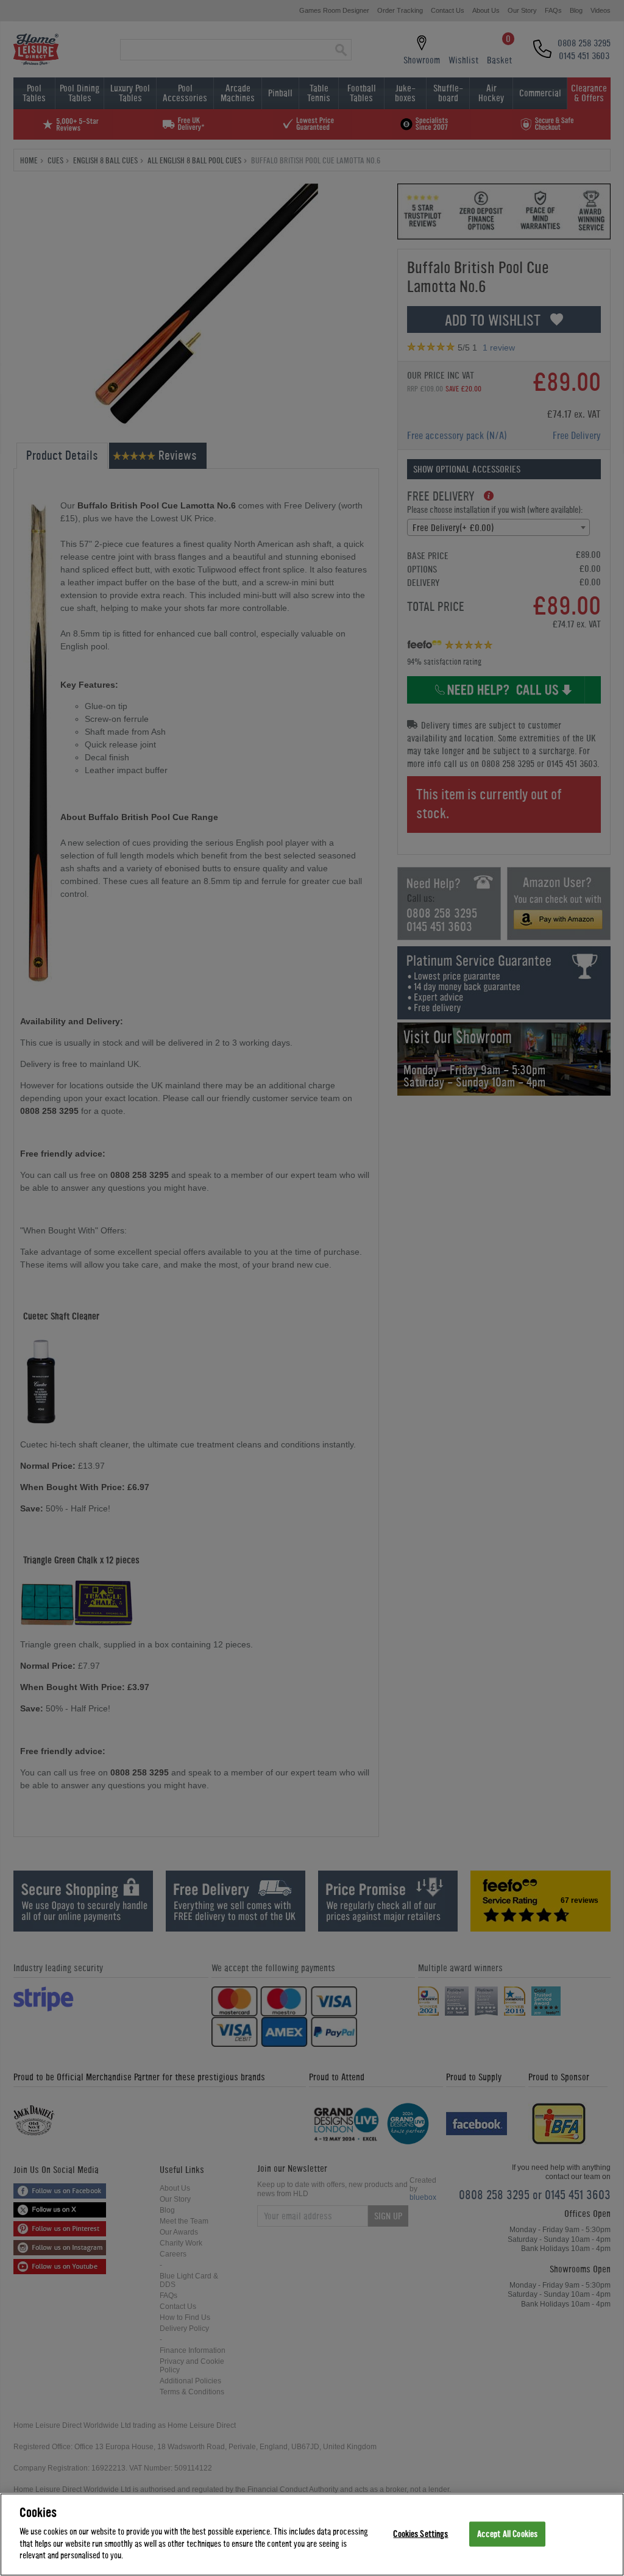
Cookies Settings (420, 2534)
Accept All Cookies (507, 2534)
